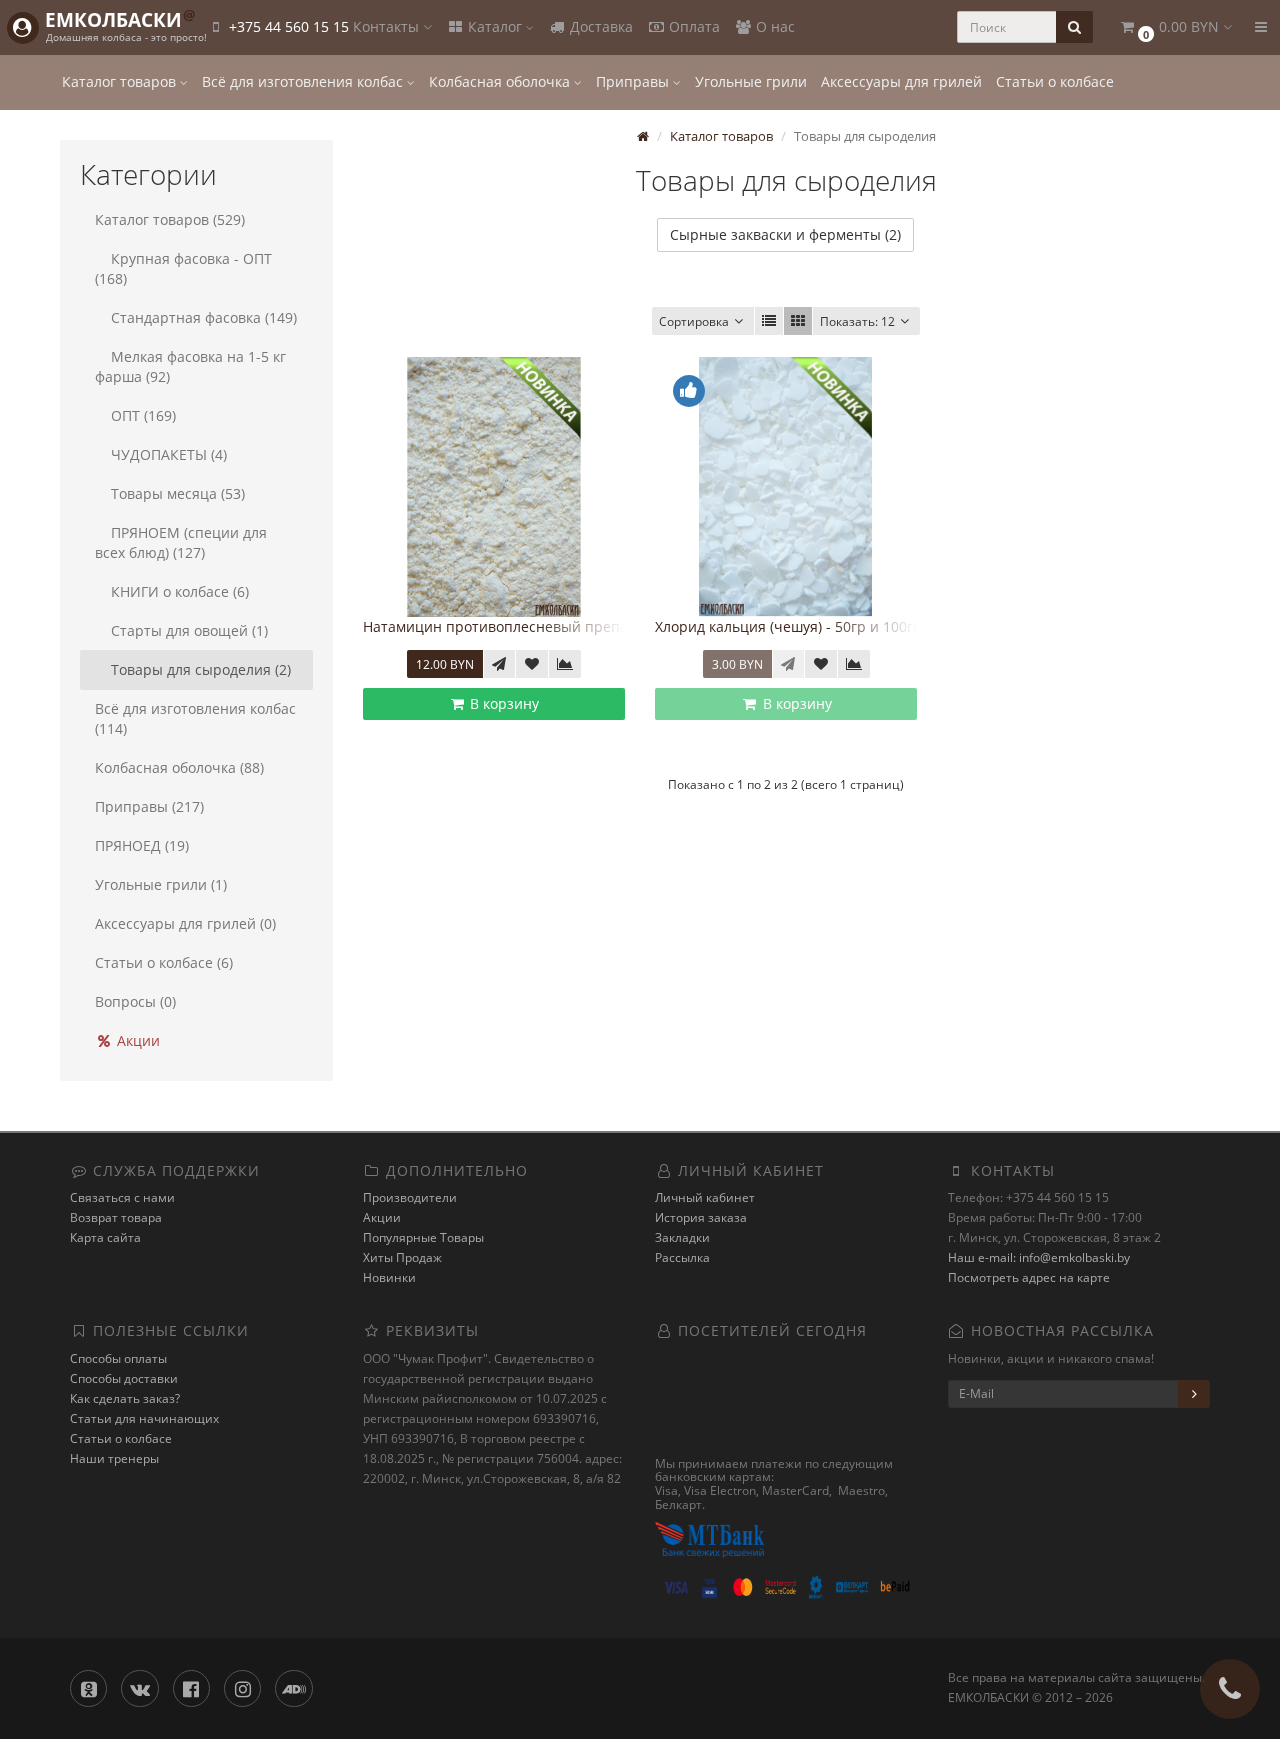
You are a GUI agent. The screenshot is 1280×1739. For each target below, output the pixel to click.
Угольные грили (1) (161, 884)
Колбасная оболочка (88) (179, 767)
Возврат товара (116, 1217)
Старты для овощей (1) (189, 630)
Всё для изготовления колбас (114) (195, 718)
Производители (410, 1197)
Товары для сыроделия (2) (201, 669)
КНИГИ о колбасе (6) (180, 591)
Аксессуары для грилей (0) (185, 923)
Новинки (389, 1277)
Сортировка (694, 321)
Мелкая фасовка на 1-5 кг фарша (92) (190, 366)
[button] (1175, 27)
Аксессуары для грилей (901, 81)
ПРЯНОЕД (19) (142, 845)
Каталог (495, 26)
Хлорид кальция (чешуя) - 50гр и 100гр (788, 626)
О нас (773, 26)
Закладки (682, 1237)
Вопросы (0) (135, 1001)
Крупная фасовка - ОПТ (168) (183, 268)
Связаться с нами (122, 1197)
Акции (136, 1040)
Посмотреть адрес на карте (1029, 1277)
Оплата (692, 26)
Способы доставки (124, 1378)
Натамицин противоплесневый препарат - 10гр (529, 626)
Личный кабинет (705, 1197)
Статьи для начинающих (144, 1418)
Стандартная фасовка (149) (204, 317)
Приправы (634, 81)
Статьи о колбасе (1055, 81)
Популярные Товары (423, 1237)
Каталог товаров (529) (170, 219)
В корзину (502, 703)
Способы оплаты (118, 1358)
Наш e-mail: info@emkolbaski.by (1039, 1257)
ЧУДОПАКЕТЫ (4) (169, 454)
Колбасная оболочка (501, 81)
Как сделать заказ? (125, 1398)
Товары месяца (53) (178, 493)
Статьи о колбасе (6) (164, 962)
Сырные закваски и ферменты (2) (785, 234)
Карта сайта (105, 1237)
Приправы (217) (149, 806)
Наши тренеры (114, 1458)
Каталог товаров (121, 81)
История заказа (701, 1217)
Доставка (599, 26)
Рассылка (682, 1257)
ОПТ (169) (143, 415)
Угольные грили (751, 81)
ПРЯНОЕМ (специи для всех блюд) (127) (181, 542)
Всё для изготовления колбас (304, 81)
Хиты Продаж (402, 1257)
